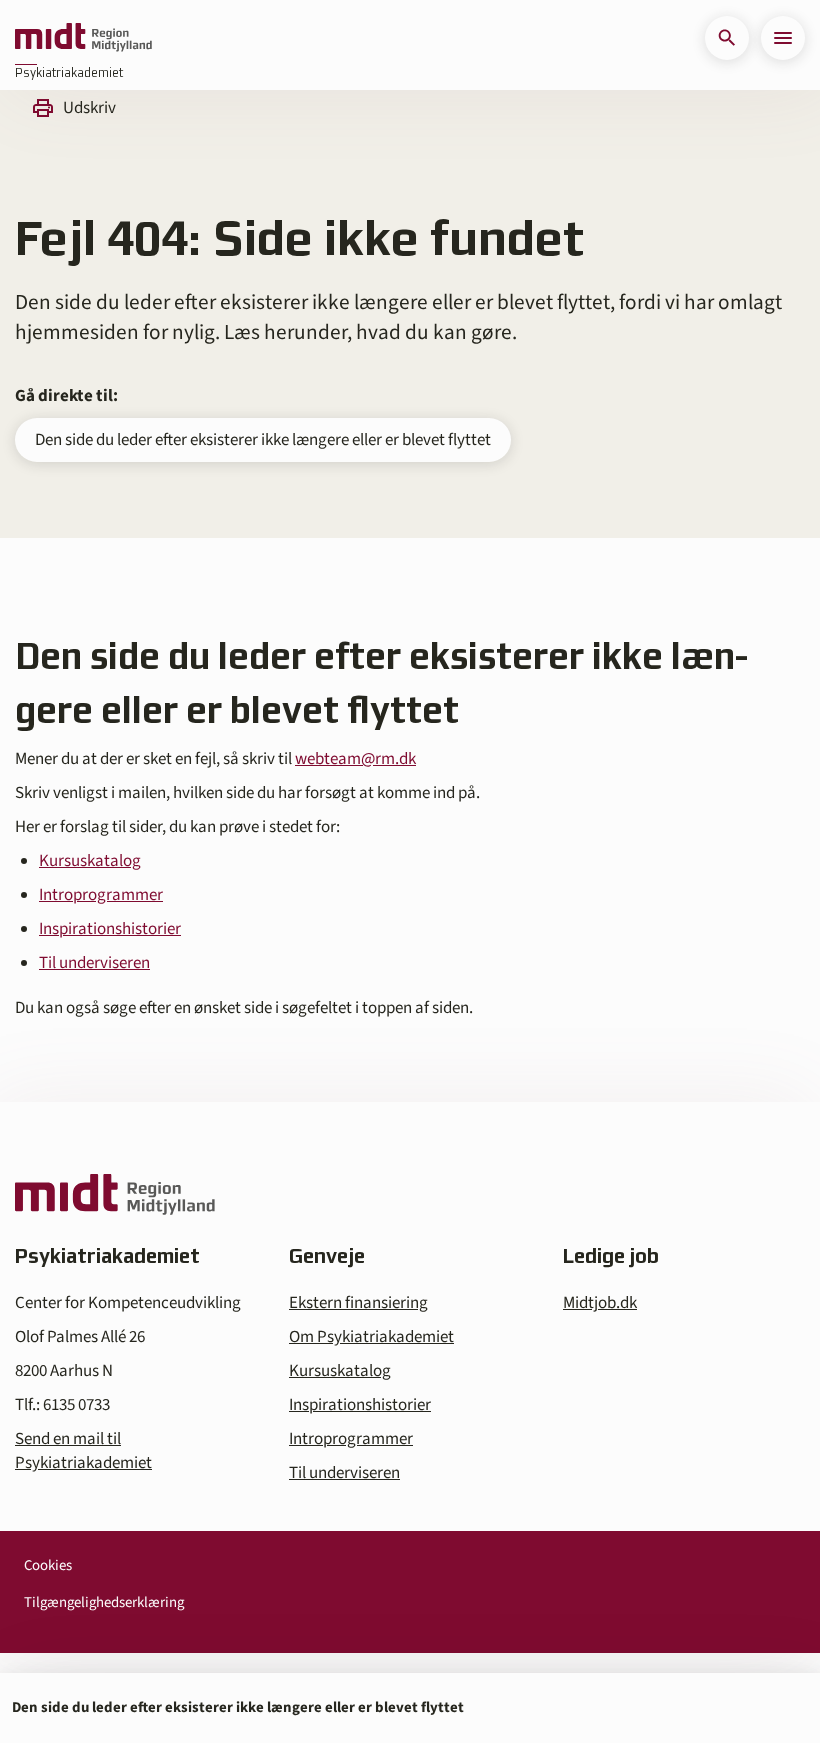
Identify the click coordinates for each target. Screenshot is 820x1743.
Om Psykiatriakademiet (371, 1337)
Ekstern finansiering (358, 1303)
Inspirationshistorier (110, 929)
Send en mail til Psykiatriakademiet (83, 1451)
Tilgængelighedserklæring (104, 1602)
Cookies (48, 1565)
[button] (727, 38)
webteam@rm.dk (355, 759)
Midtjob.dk (600, 1303)
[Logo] (83, 38)
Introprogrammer (101, 895)
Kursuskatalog (90, 861)
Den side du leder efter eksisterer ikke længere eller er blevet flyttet (263, 440)
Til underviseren (94, 963)
